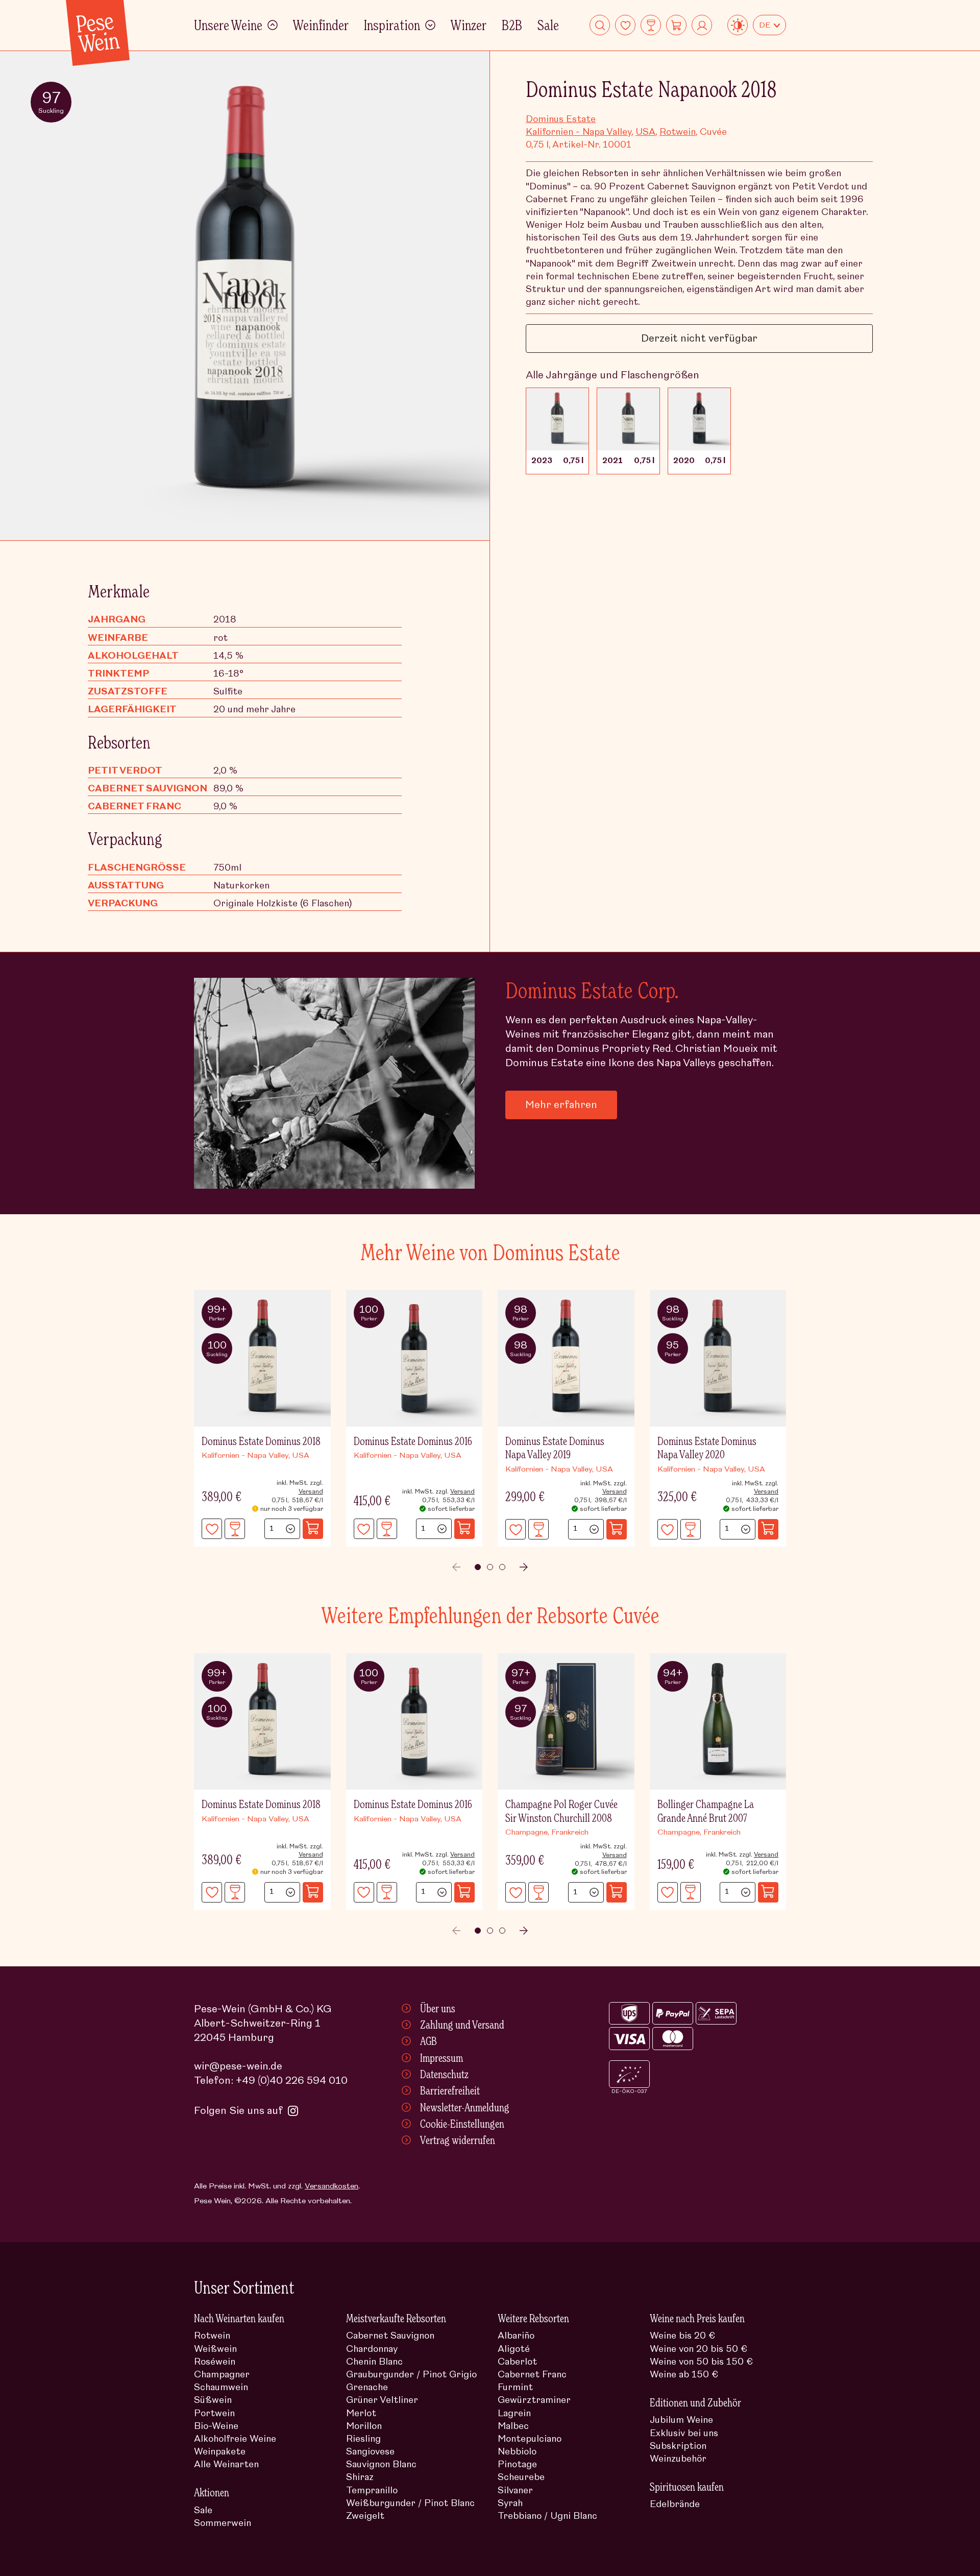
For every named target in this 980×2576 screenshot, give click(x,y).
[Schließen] (766, 1185)
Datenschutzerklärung (608, 1372)
